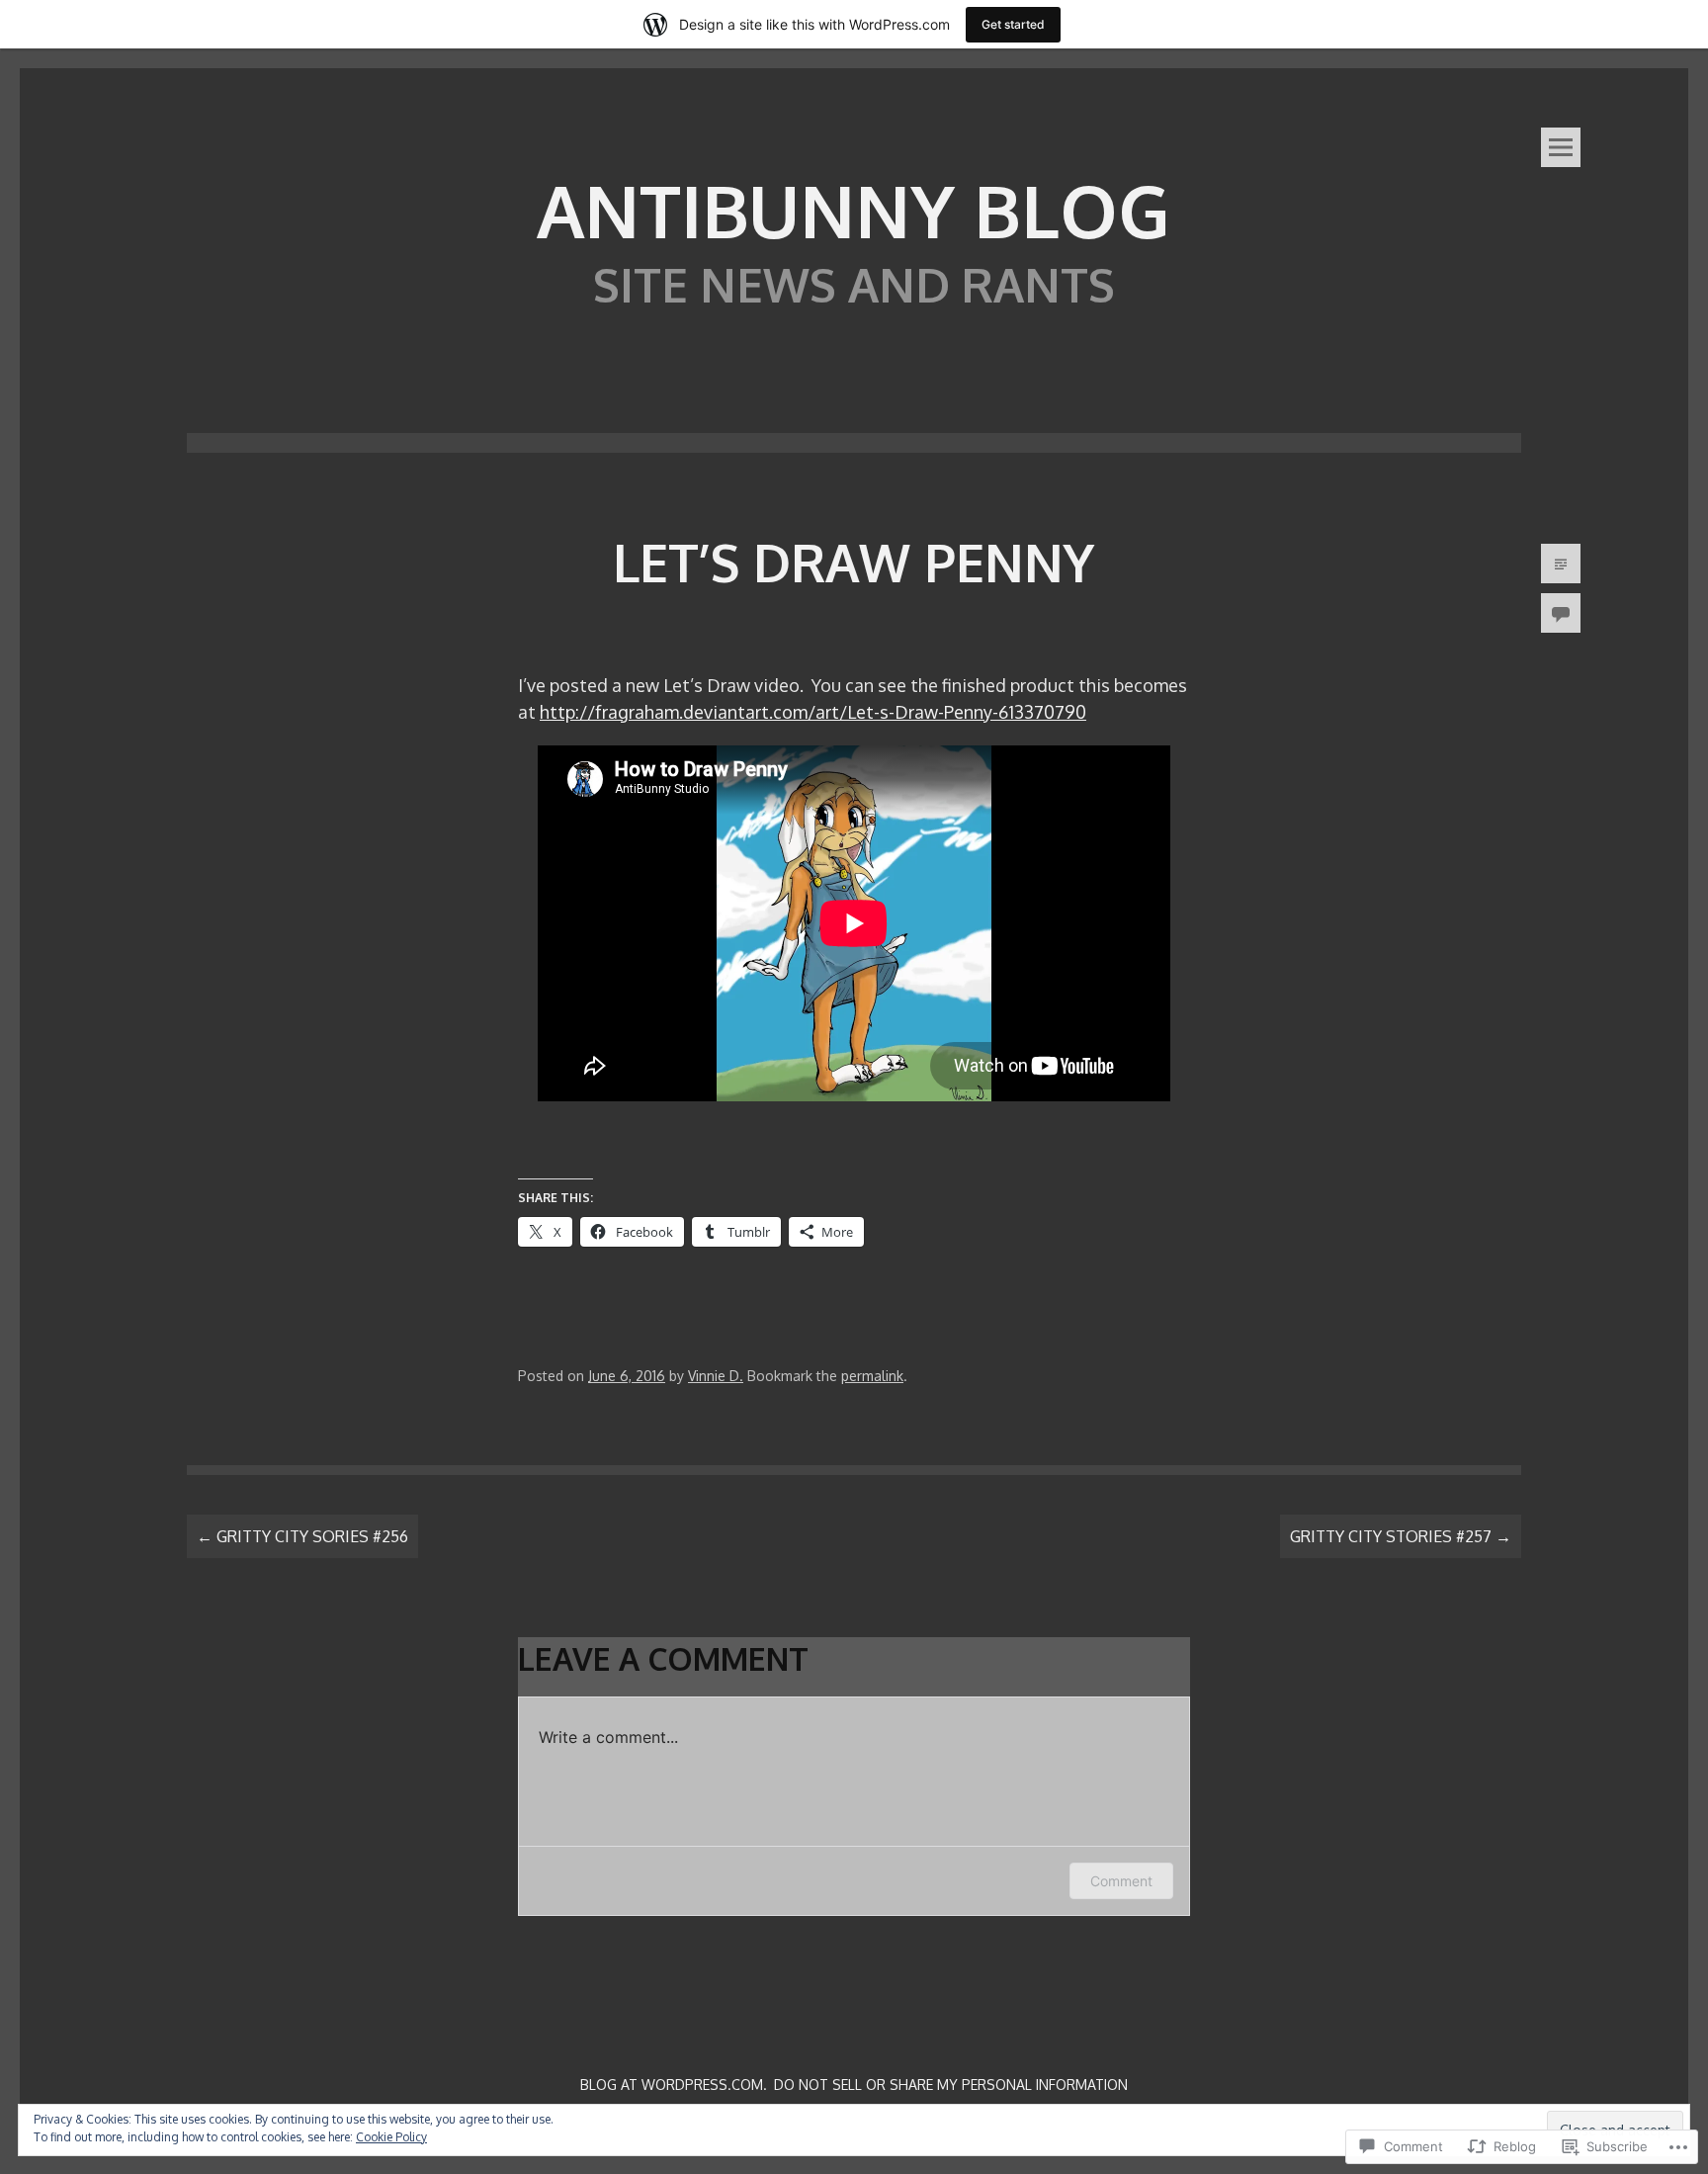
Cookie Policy (391, 2137)
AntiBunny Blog (854, 210)
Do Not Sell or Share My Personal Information (951, 2085)
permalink (872, 1376)
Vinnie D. (716, 1376)
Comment (1121, 1881)
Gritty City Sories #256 (302, 1536)
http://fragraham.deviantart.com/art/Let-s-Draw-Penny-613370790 (813, 712)
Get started (1013, 24)
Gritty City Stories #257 (1401, 1536)
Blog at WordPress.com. (674, 2085)
